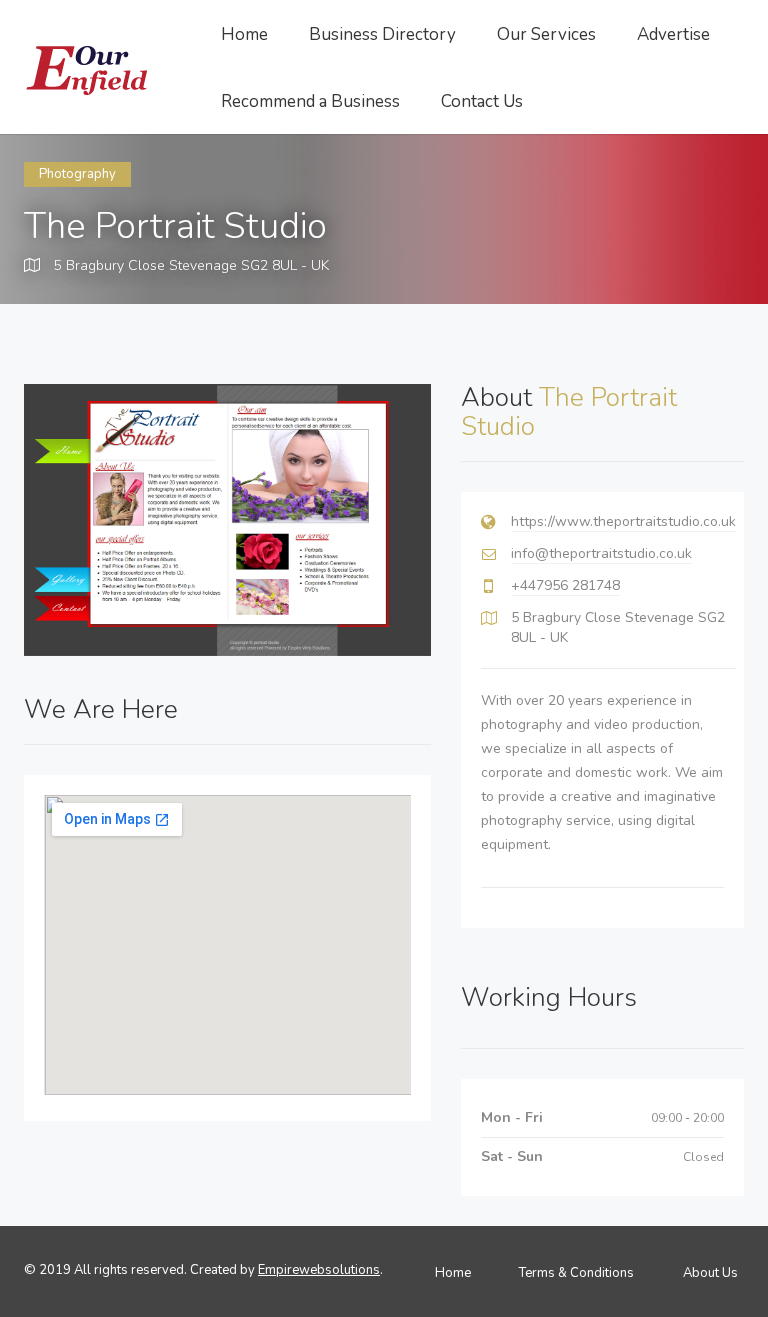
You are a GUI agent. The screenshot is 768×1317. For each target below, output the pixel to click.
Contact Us (482, 101)
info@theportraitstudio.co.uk (601, 553)
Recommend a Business (310, 101)
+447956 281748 (565, 585)
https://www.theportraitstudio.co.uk (623, 521)
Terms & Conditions (576, 1273)
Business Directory (382, 34)
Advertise (673, 34)
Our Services (546, 34)
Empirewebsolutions (319, 1270)
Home (244, 34)
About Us (710, 1273)
